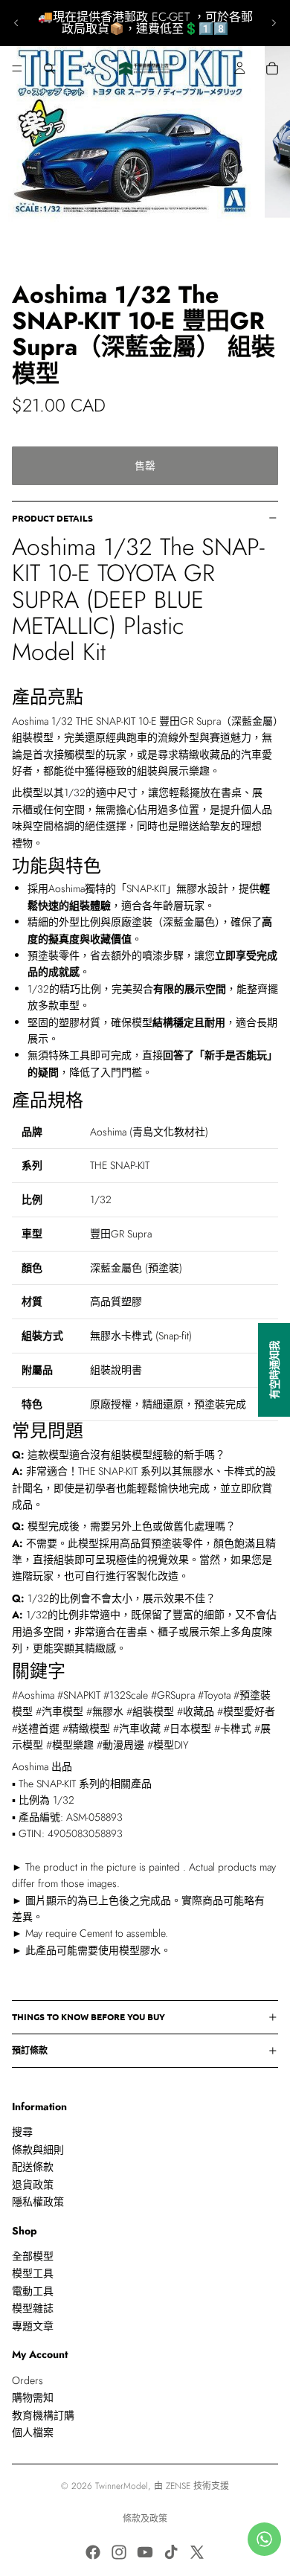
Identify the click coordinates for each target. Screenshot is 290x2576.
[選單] (17, 68)
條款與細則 (38, 2150)
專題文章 (33, 2326)
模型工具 (33, 2274)
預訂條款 (30, 2050)
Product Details (52, 518)
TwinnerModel (122, 2486)
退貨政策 (33, 2185)
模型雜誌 (33, 2308)
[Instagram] (119, 2552)
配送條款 (33, 2167)
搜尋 (22, 2132)
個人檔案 (33, 2432)
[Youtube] (145, 2552)
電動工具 (33, 2291)
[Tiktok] (171, 2552)
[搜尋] (49, 68)
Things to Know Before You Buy (88, 2016)
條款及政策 (145, 2519)
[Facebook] (93, 2552)
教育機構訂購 (43, 2415)
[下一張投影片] (274, 23)
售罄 (145, 466)
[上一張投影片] (16, 23)
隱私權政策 (38, 2202)
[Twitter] (197, 2552)
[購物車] (272, 68)
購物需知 (33, 2397)
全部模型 (33, 2256)
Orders (28, 2380)
